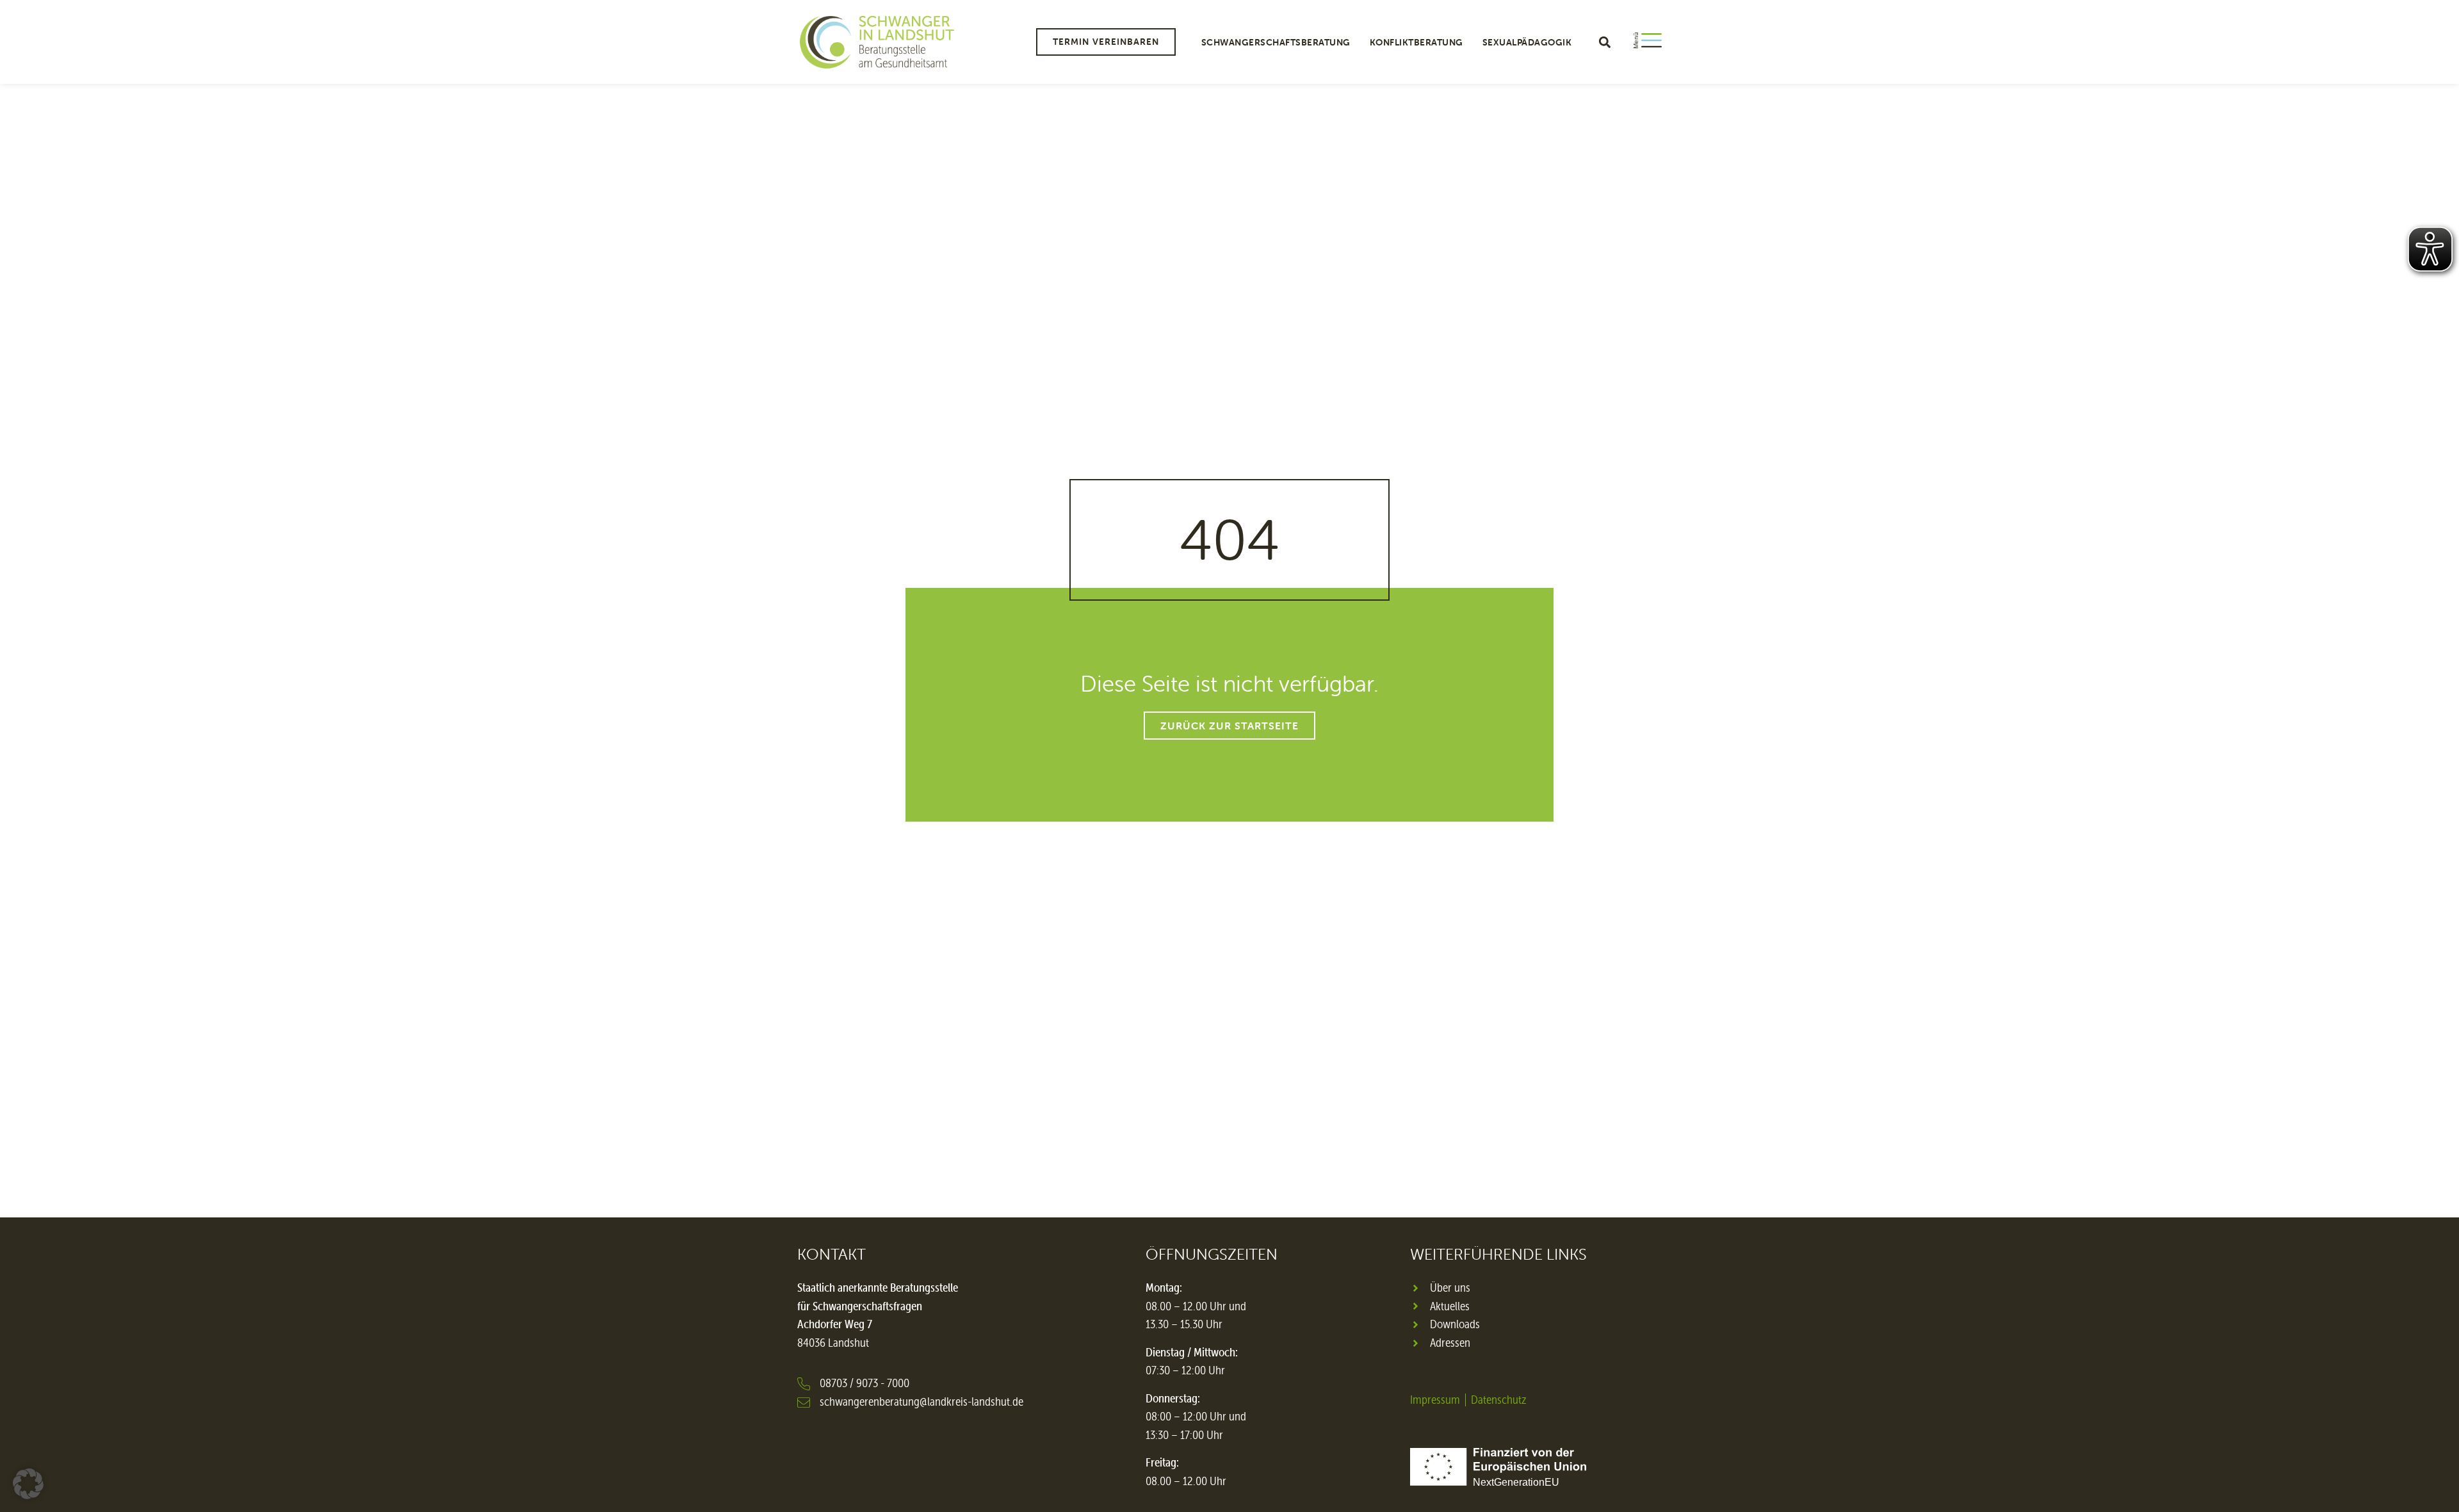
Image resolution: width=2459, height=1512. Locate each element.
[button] (1604, 42)
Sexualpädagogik (1527, 42)
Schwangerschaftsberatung (1276, 42)
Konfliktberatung (1416, 42)
